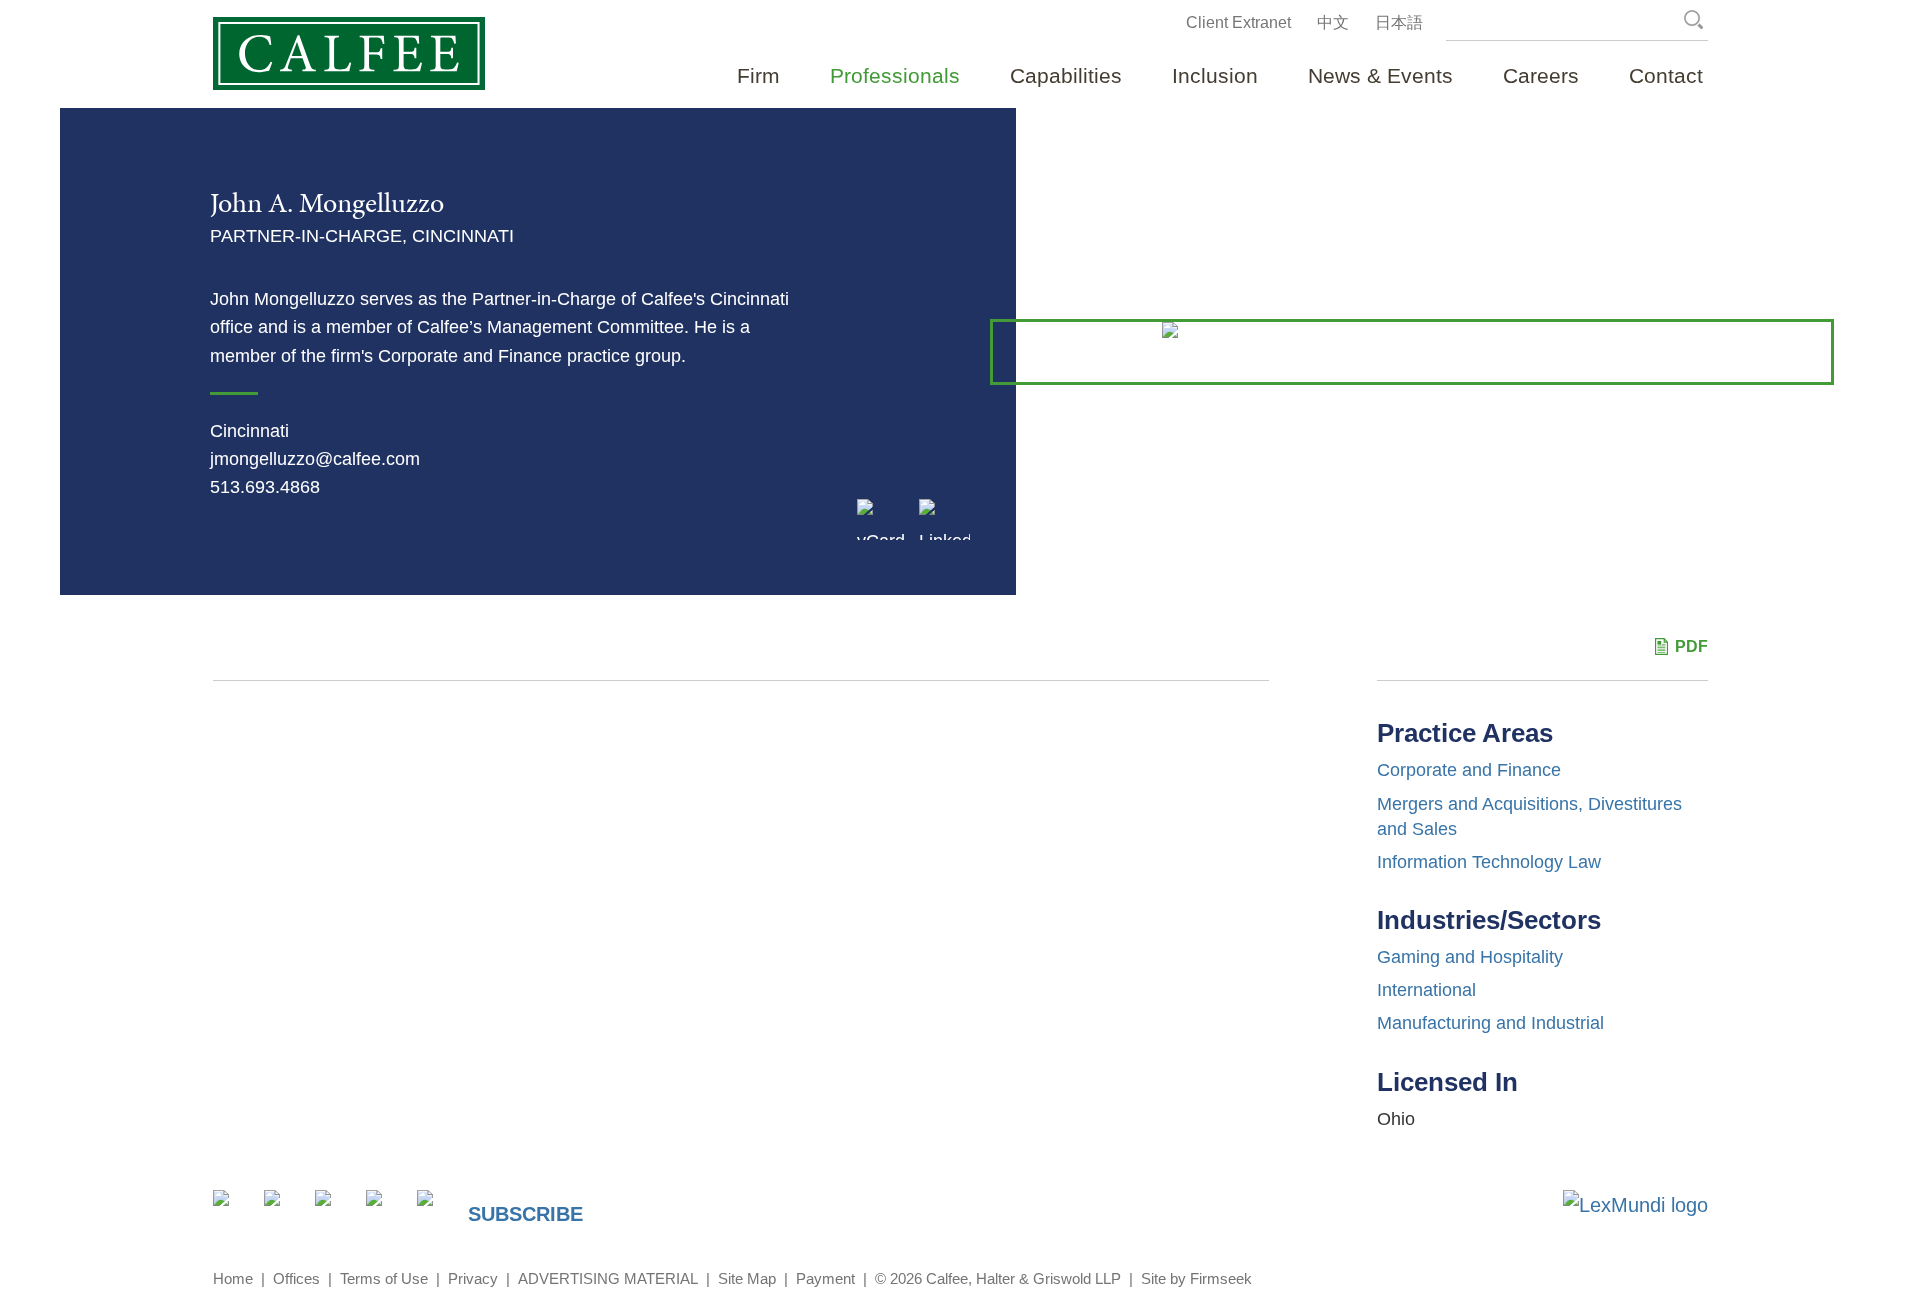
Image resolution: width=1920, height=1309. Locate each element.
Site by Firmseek (1196, 1278)
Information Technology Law (1489, 862)
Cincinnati (249, 431)
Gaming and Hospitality (1470, 957)
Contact (1666, 75)
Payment (825, 1278)
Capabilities (1066, 75)
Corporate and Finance (1469, 770)
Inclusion (1215, 75)
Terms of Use (384, 1278)
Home (233, 1278)
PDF (1691, 646)
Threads (436, 1209)
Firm (758, 75)
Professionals (895, 75)
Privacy (473, 1278)
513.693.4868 (265, 487)
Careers (1541, 75)
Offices (296, 1278)
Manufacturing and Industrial (1490, 1023)
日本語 (1399, 22)
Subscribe (525, 1214)
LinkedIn (944, 535)
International (1426, 990)
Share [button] (232, 1209)
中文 (1333, 22)
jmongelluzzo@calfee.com (315, 459)
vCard (881, 535)
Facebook (334, 1209)
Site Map (747, 1278)
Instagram (385, 1209)
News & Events (1380, 75)
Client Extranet (1238, 22)
